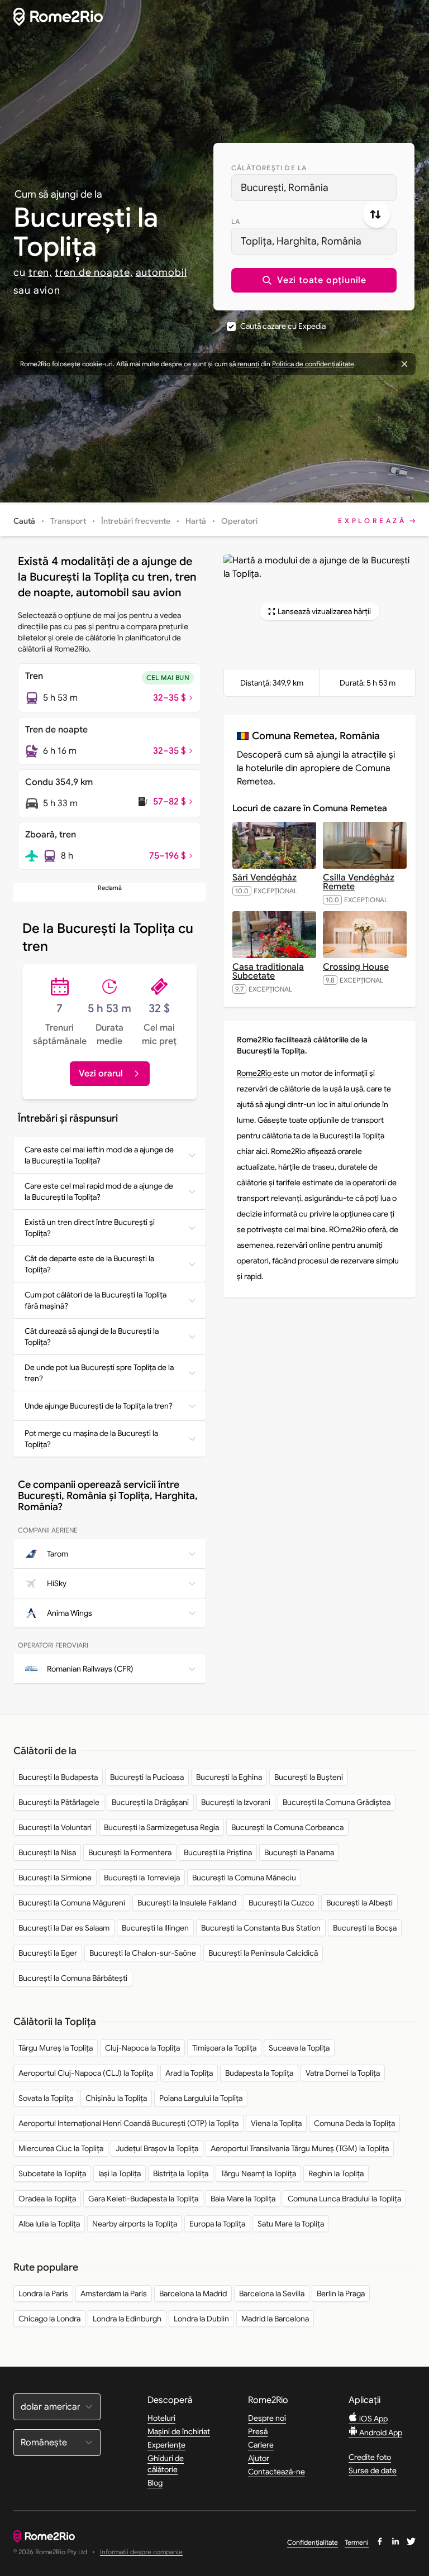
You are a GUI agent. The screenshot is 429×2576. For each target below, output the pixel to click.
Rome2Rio (255, 1073)
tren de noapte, (94, 272)
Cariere (261, 2445)
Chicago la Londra (49, 2319)
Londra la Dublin (201, 2319)
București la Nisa (47, 1852)
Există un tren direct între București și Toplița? (90, 1228)
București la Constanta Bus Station (261, 1928)
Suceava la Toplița (299, 2048)
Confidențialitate (313, 2542)
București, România (285, 188)
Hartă (196, 521)
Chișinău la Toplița (116, 2098)
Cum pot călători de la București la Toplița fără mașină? (96, 1300)
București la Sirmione (55, 1878)
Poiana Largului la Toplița (201, 2098)
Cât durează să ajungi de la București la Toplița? (92, 1337)
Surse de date (373, 2470)
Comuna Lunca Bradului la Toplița (344, 2199)
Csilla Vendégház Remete (359, 882)
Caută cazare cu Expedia (283, 326)
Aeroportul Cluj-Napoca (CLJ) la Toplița (86, 2073)
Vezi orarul (101, 1074)
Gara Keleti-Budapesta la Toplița (143, 2199)
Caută (24, 521)
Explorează (372, 521)
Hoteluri (161, 2418)
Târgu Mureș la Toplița (56, 2048)
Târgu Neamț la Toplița (258, 2173)
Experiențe (166, 2445)
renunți (248, 364)
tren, (40, 272)
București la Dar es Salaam (64, 1928)
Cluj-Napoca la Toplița (142, 2048)
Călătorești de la (269, 168)
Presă (258, 2431)
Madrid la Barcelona (275, 2319)
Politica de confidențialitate (313, 364)
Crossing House (356, 967)
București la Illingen (155, 1928)
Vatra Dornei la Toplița (343, 2073)
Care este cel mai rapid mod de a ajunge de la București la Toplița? (99, 1191)
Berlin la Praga (341, 2293)
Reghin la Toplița (336, 2173)
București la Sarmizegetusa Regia (161, 1827)
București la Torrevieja (142, 1878)
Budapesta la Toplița (259, 2073)
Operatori (239, 521)
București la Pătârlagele (59, 1802)
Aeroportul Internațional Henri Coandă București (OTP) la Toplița (128, 2123)
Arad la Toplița (189, 2073)
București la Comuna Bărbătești (73, 1978)
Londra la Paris (43, 2293)
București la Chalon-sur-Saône (143, 1953)
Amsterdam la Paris (114, 2293)
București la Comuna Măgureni (72, 1903)
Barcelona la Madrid (193, 2293)
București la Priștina (218, 1852)
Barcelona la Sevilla (272, 2293)
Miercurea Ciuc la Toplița (61, 2148)
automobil (161, 272)
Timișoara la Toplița (224, 2048)
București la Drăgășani (150, 1802)
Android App (380, 2433)
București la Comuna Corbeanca (287, 1827)
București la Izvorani (236, 1802)
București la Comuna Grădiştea (337, 1802)
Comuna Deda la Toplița (354, 2123)
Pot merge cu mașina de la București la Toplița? (91, 1439)
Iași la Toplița (120, 2173)
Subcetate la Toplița (52, 2173)
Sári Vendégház (264, 878)
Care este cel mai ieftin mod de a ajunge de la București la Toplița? (99, 1155)
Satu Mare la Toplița (291, 2224)
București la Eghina (229, 1777)
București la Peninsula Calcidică (263, 1953)
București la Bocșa (365, 1928)
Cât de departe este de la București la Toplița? (89, 1264)
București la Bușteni (309, 1777)
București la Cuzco (281, 1903)
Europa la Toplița (217, 2224)
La (236, 221)
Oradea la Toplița (47, 2199)
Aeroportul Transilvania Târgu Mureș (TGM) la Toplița (300, 2148)
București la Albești (359, 1903)
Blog (155, 2483)
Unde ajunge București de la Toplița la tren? (99, 1406)
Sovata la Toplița (46, 2098)
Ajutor (259, 2458)
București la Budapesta (58, 1777)
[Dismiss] (404, 364)
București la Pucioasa (147, 1777)
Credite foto (370, 2457)
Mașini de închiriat (179, 2431)
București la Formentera (130, 1852)
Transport (68, 521)
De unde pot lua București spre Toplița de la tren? (99, 1373)
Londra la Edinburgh (127, 2319)
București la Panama (299, 1852)
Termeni (357, 2542)
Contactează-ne (277, 2472)
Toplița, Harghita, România (301, 241)
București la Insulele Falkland (187, 1903)
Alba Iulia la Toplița (49, 2224)
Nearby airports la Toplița (135, 2224)
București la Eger (48, 1953)
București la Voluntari (55, 1827)
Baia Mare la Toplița (243, 2199)
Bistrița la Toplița (181, 2173)
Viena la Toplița (276, 2123)
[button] (314, 280)
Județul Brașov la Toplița (157, 2148)
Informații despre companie (141, 2552)
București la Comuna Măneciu (244, 1878)
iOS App (373, 2419)
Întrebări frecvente (136, 521)
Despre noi (267, 2418)
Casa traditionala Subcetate (268, 971)
